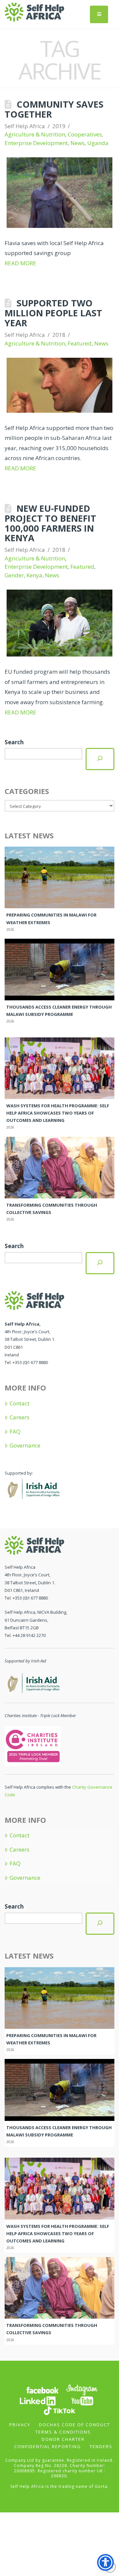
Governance (25, 1446)
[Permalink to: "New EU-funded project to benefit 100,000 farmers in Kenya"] (59, 623)
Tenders (101, 2446)
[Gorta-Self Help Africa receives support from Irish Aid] (33, 1488)
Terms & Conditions (63, 2432)
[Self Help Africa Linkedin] (37, 2401)
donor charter (63, 2439)
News (78, 143)
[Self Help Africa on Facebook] (42, 2390)
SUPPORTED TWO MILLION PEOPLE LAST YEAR (53, 313)
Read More (20, 263)
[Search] (100, 759)
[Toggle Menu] (99, 14)
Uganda (98, 143)
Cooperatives (85, 134)
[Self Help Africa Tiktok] (59, 2410)
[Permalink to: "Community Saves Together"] (59, 192)
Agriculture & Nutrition (35, 134)
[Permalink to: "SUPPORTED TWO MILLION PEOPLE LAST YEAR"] (59, 385)
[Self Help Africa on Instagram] (82, 2390)
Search (14, 742)
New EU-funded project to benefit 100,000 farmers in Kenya (50, 523)
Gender (14, 575)
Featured (80, 343)
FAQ (15, 1432)
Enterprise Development (36, 143)
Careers (19, 1417)
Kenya (34, 575)
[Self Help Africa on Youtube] (82, 2401)
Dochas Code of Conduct (75, 2425)
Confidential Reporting (48, 2446)
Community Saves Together (54, 109)
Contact (19, 1403)
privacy (20, 2425)
